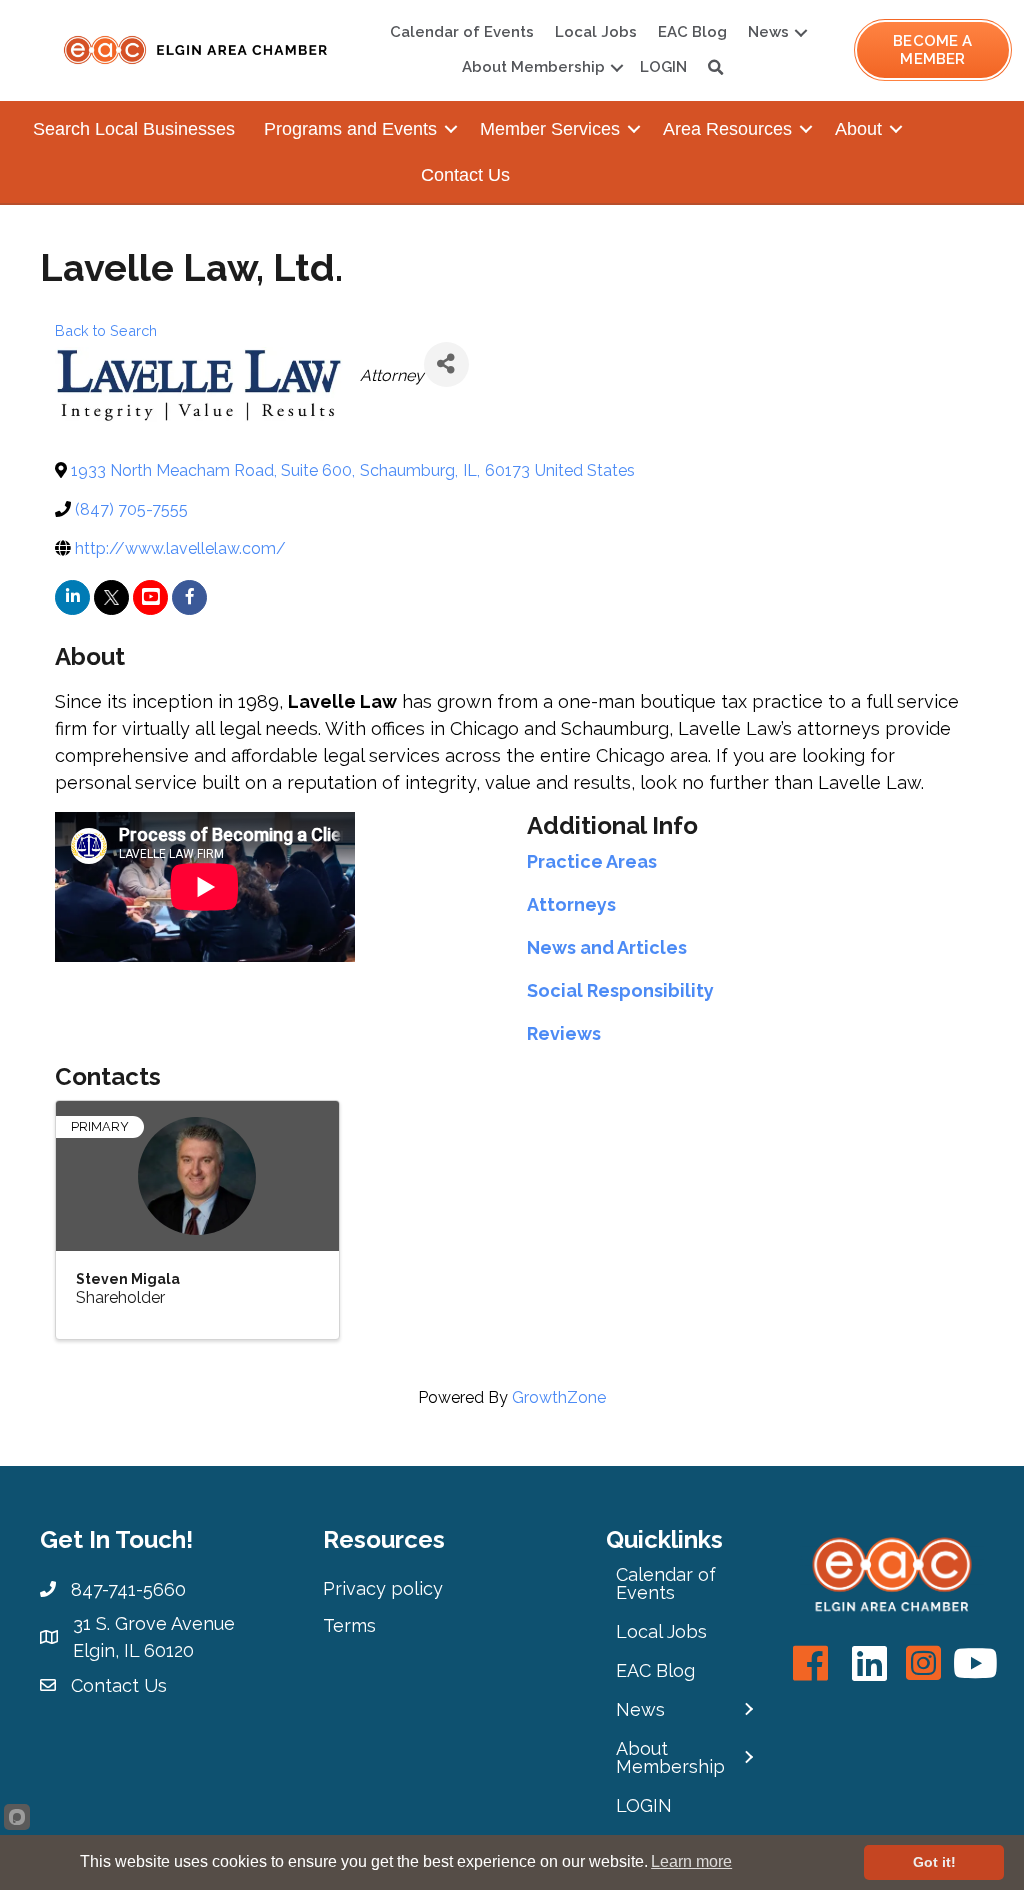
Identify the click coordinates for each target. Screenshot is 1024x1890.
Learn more (691, 1861)
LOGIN (663, 67)
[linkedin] (72, 597)
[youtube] (150, 597)
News (768, 32)
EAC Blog (692, 32)
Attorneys (571, 904)
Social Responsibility (620, 990)
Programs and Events (350, 129)
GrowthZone (559, 1397)
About (858, 129)
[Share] (446, 364)
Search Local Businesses (134, 129)
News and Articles (607, 947)
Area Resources (727, 129)
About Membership (533, 67)
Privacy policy (383, 1588)
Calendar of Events (462, 32)
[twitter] (111, 597)
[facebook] (189, 597)
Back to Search (106, 330)
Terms (349, 1625)
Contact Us (465, 175)
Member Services (550, 129)
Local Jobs (596, 32)
